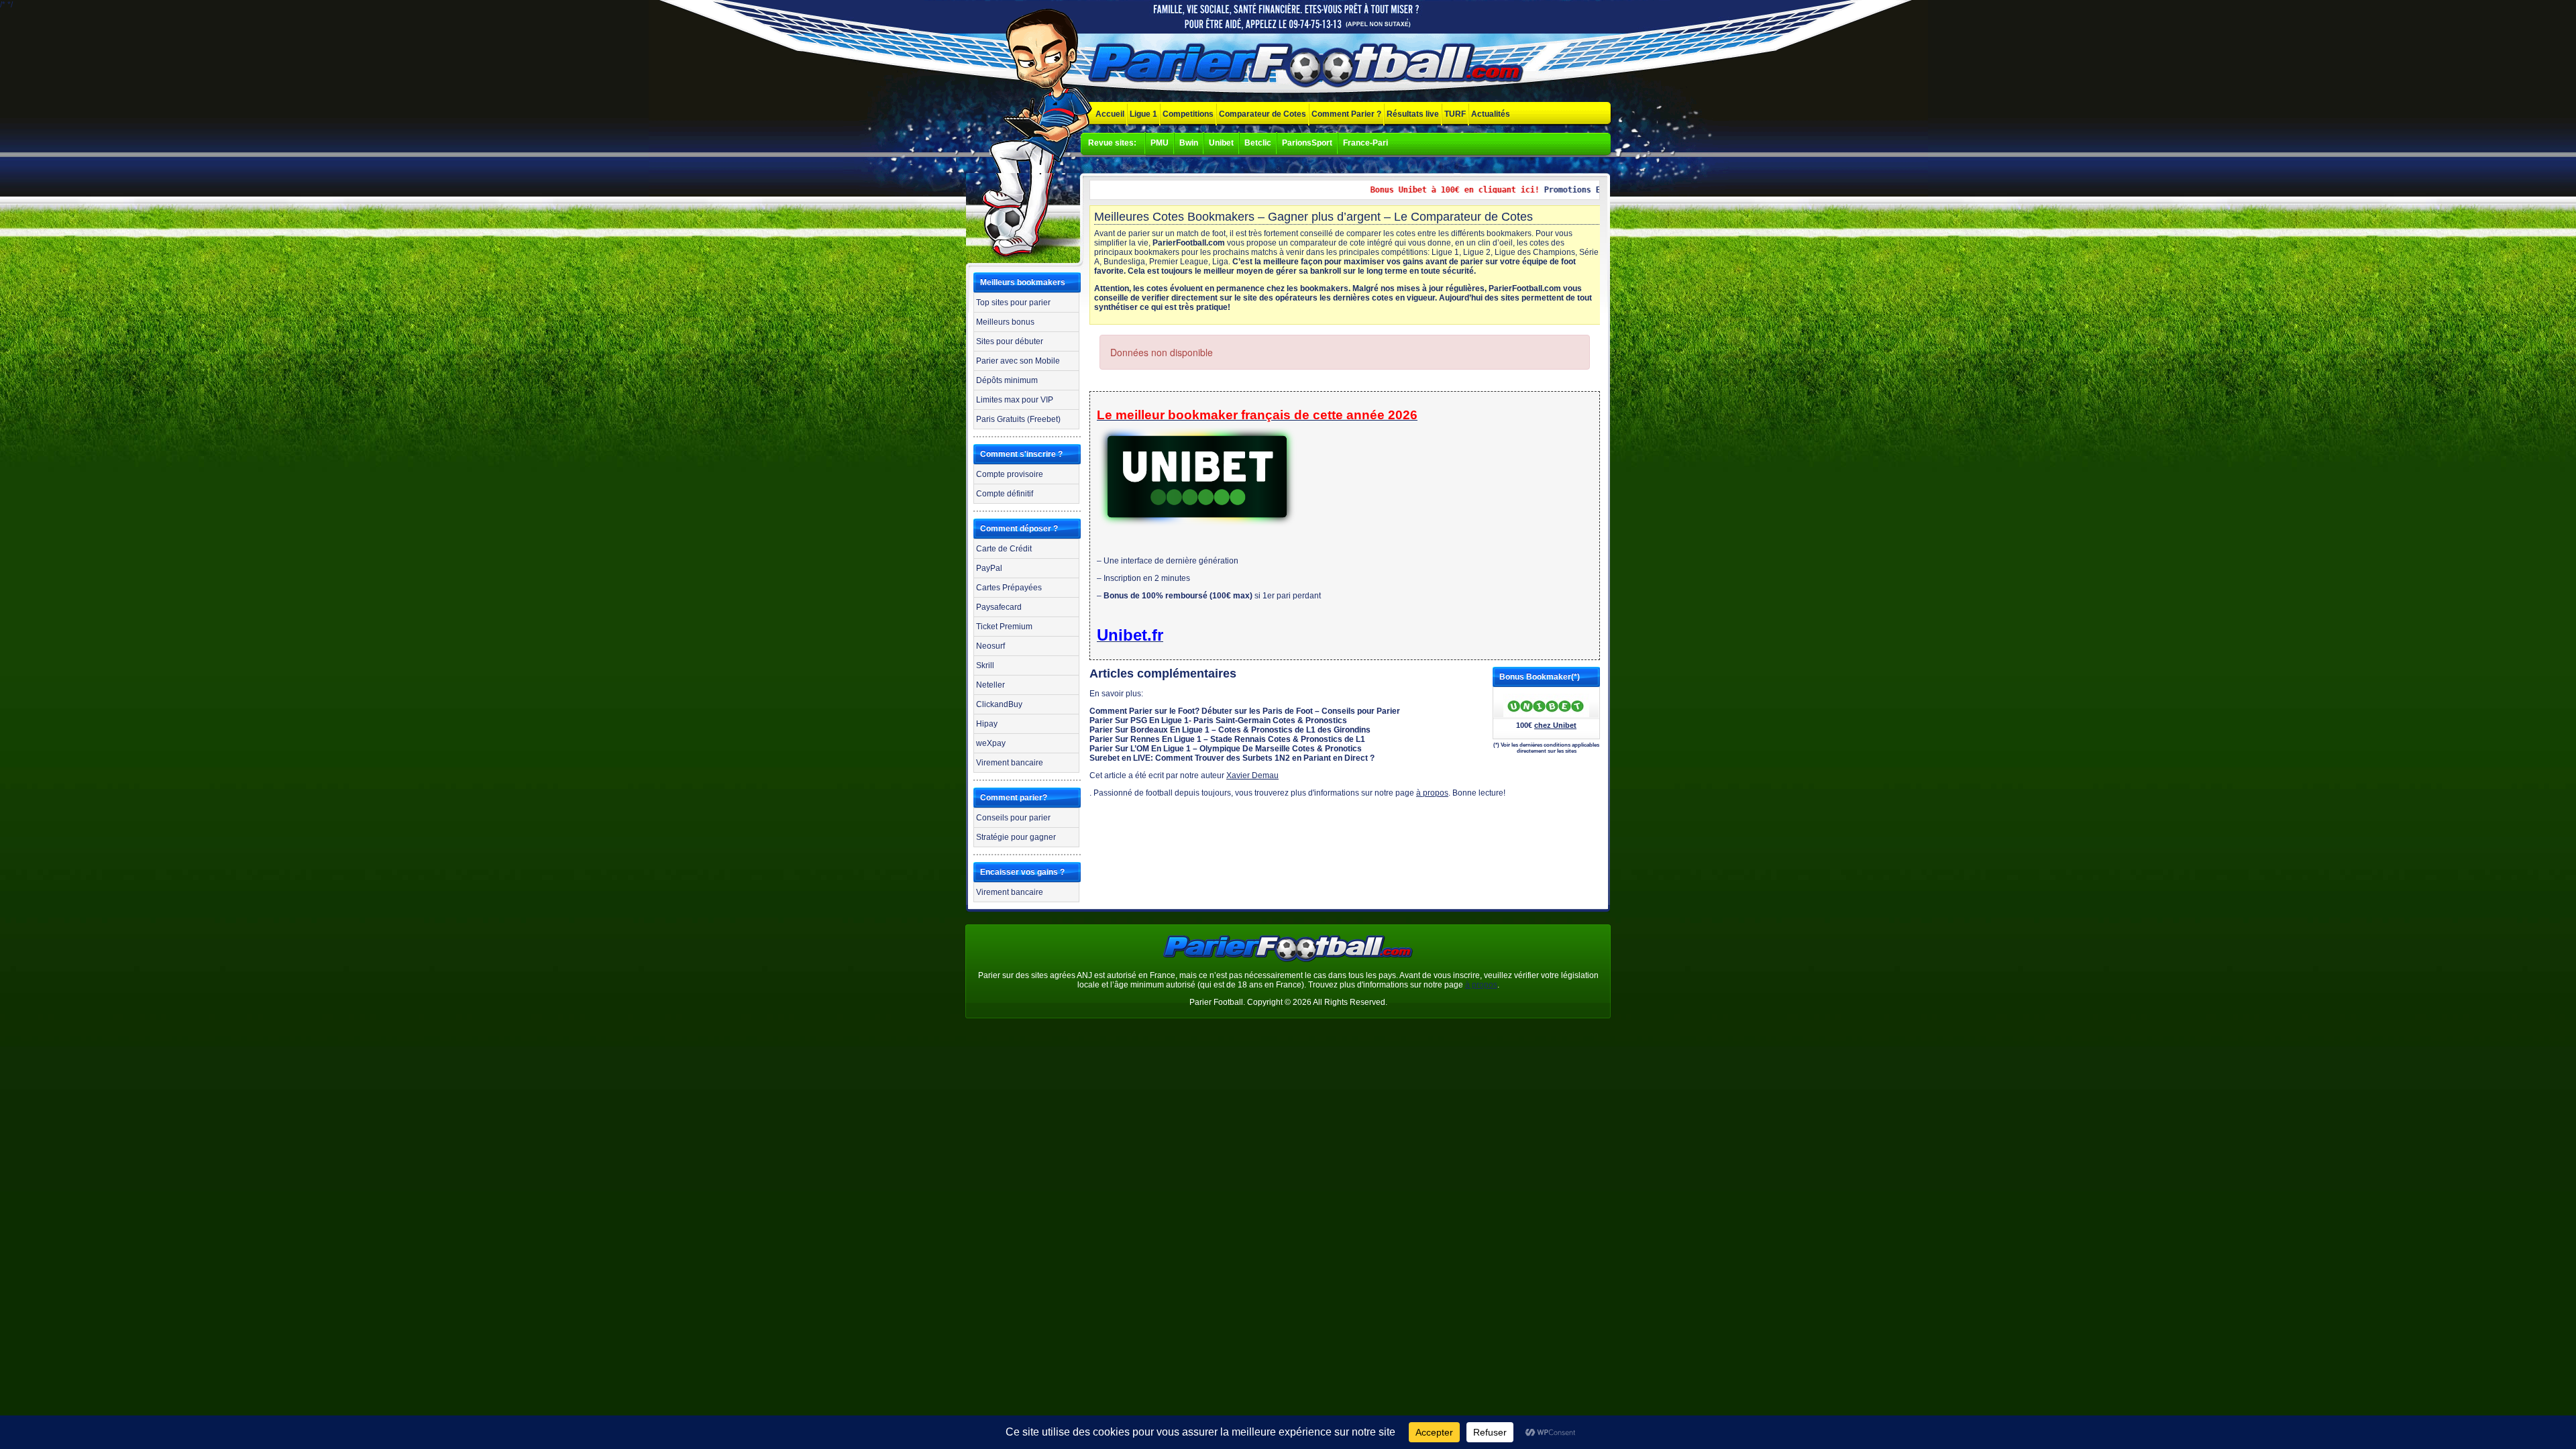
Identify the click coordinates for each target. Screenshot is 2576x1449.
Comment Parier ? (1346, 114)
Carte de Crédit (1004, 549)
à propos (1432, 793)
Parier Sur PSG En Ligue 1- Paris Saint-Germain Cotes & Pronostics (1218, 720)
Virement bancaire (1010, 763)
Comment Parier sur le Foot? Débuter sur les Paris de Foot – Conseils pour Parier (1245, 711)
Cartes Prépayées (1009, 588)
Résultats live (1413, 114)
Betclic (1258, 143)
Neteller (990, 685)
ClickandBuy (999, 704)
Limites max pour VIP (1015, 400)
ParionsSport (1307, 143)
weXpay (991, 743)
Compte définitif (1005, 494)
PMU (1160, 143)
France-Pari (1365, 143)
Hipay (987, 724)
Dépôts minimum (1007, 380)
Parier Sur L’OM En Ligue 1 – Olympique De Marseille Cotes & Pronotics (1226, 749)
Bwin (1189, 143)
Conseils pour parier (1013, 818)
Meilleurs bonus (1005, 322)
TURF (1455, 114)
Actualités (1491, 114)
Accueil (1110, 114)
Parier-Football (1308, 66)
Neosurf (990, 646)
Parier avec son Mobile (1018, 361)
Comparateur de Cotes (1263, 114)
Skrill (985, 665)
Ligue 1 (1143, 114)
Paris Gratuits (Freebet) (1018, 419)
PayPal (989, 568)
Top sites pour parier (1013, 303)
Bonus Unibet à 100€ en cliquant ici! (1424, 190)
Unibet (1221, 143)
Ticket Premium (1004, 627)
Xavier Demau (1252, 775)
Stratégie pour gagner (1016, 837)
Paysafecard (999, 607)
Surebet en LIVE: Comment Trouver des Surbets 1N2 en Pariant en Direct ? (1232, 758)
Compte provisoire (1010, 474)
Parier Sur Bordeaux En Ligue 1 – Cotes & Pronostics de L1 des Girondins (1230, 730)
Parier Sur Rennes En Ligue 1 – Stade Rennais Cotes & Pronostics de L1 (1227, 739)
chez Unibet (1555, 725)
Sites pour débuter (1010, 341)
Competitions (1188, 114)
